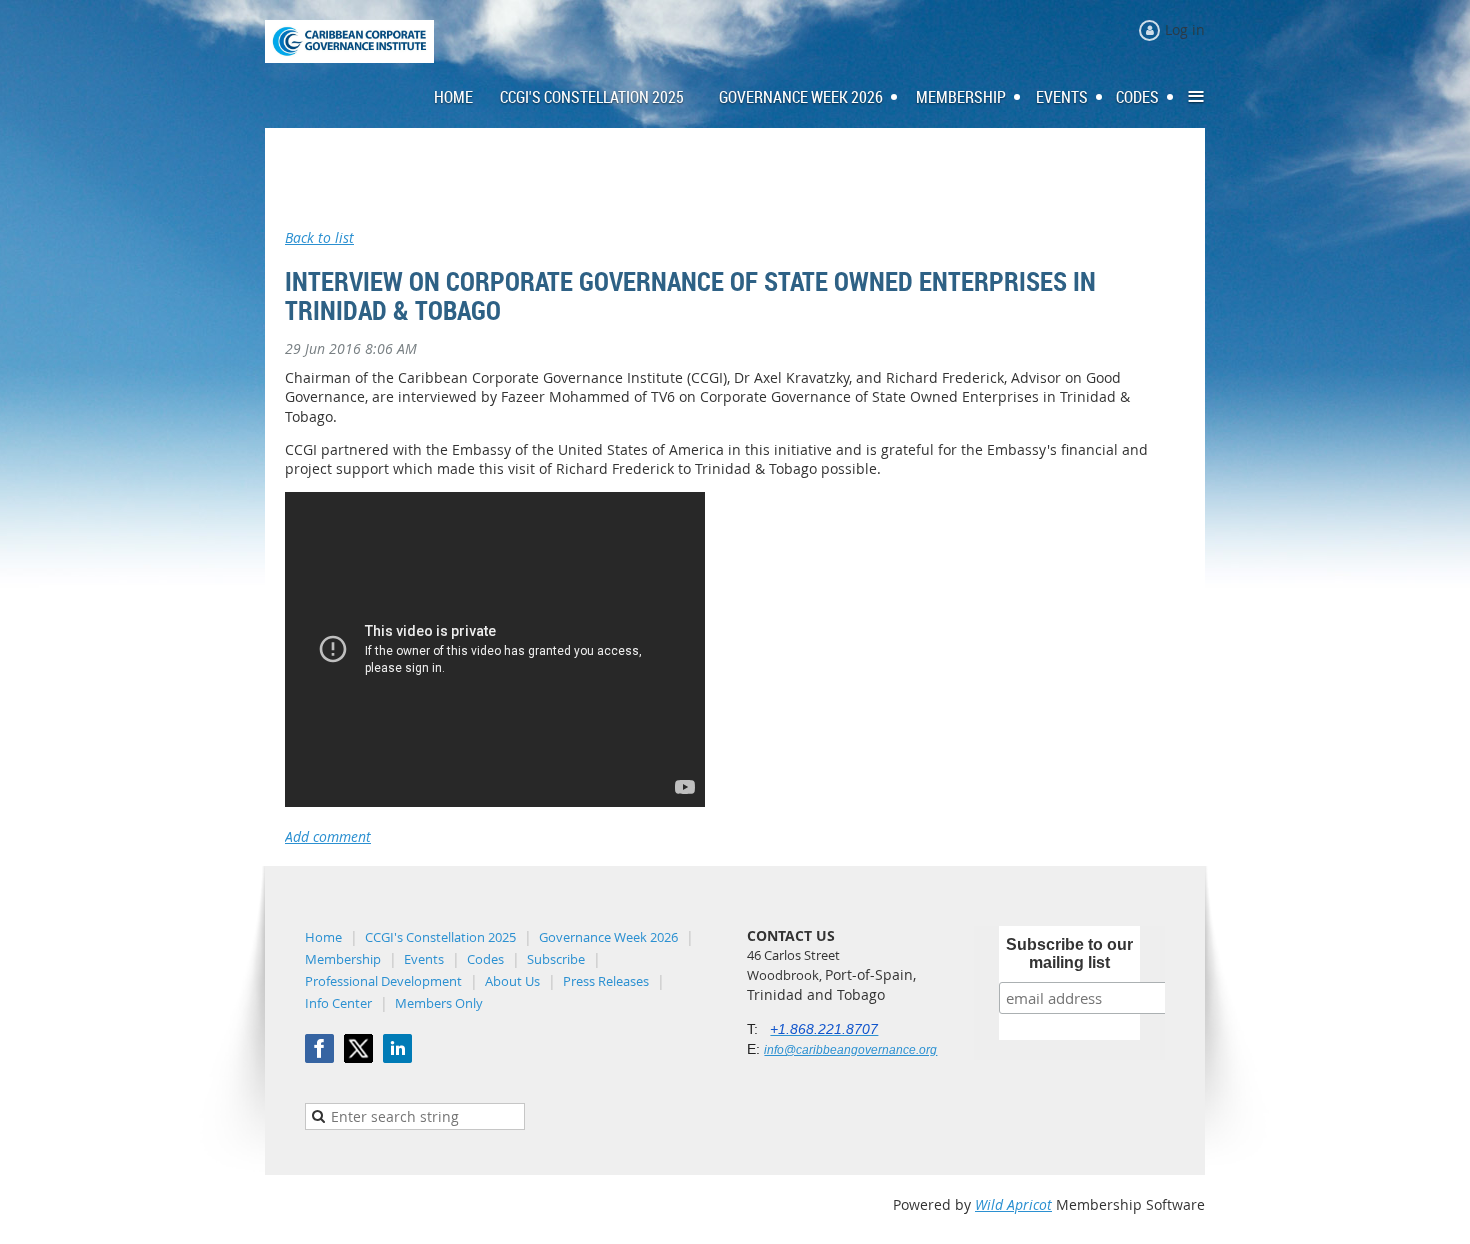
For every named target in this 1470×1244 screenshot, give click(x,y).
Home (323, 937)
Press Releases (606, 981)
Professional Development (383, 981)
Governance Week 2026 (608, 937)
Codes (485, 959)
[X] (358, 1048)
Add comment (328, 836)
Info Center (338, 1003)
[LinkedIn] (397, 1048)
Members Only (439, 1003)
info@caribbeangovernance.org (850, 1050)
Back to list (319, 237)
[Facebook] (319, 1048)
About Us (512, 981)
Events (424, 959)
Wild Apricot (1013, 1204)
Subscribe (556, 959)
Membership (343, 959)
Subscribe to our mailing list (1069, 953)
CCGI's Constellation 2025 (440, 937)
